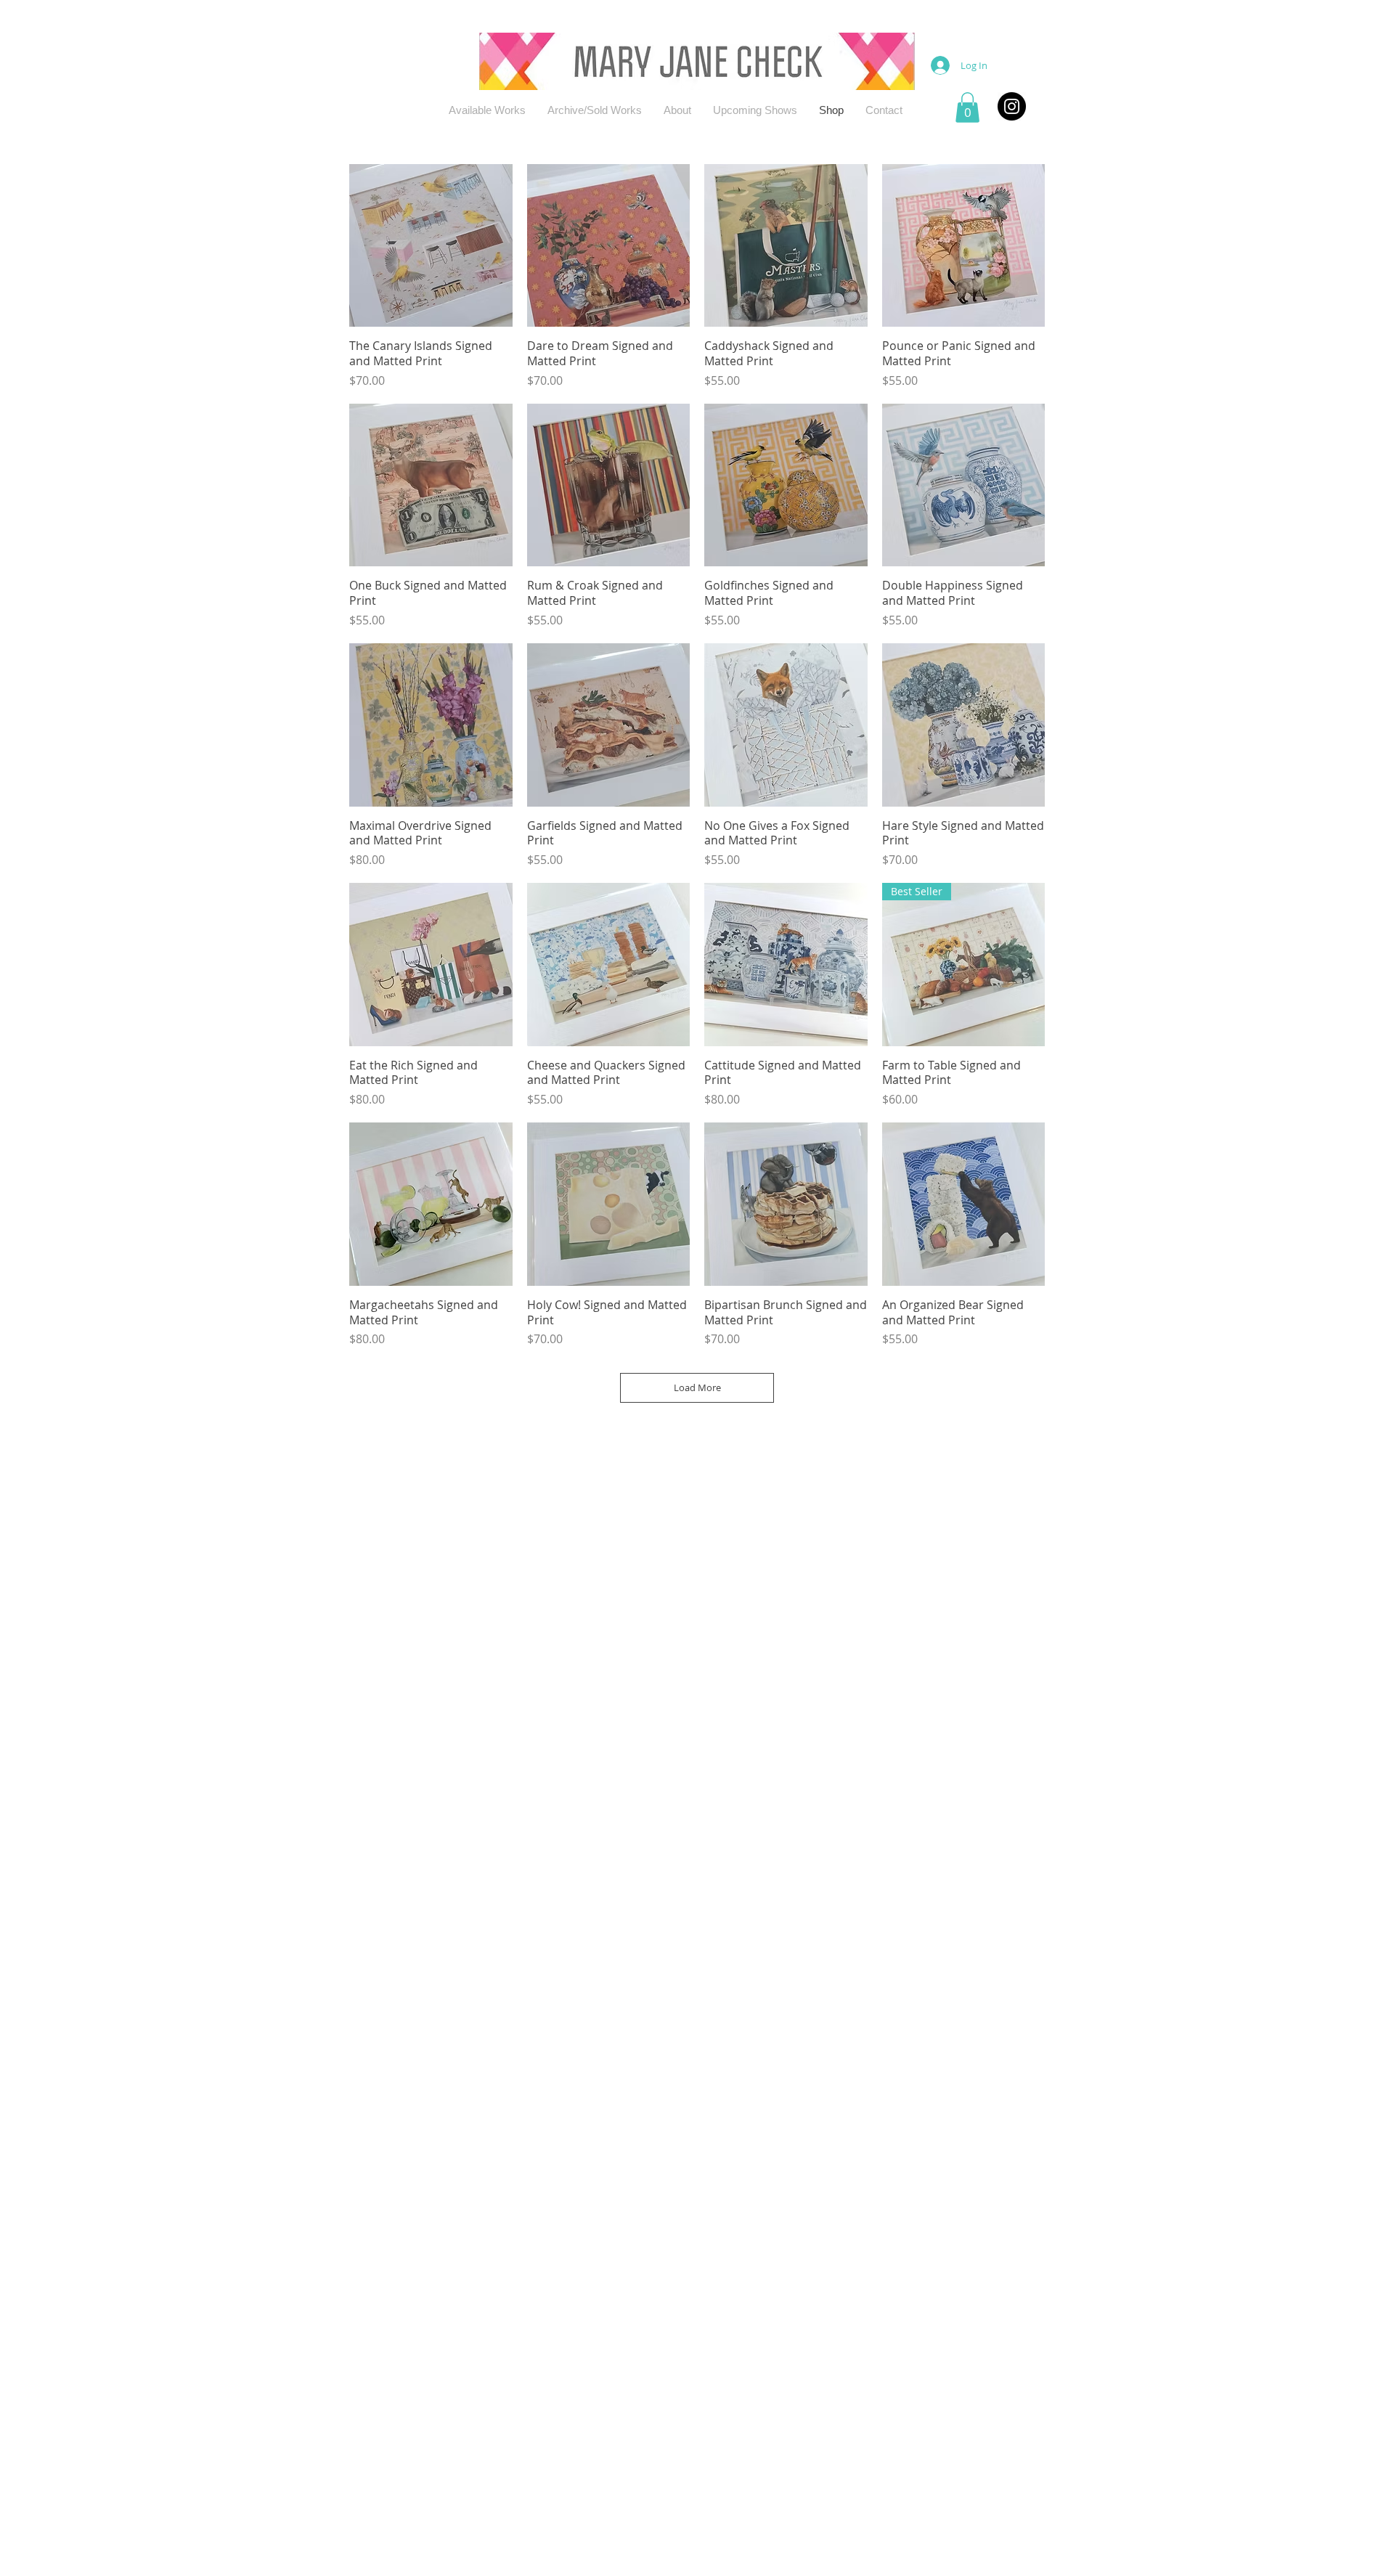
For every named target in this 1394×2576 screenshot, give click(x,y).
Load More (697, 1387)
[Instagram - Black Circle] (1012, 106)
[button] (967, 107)
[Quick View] (431, 246)
